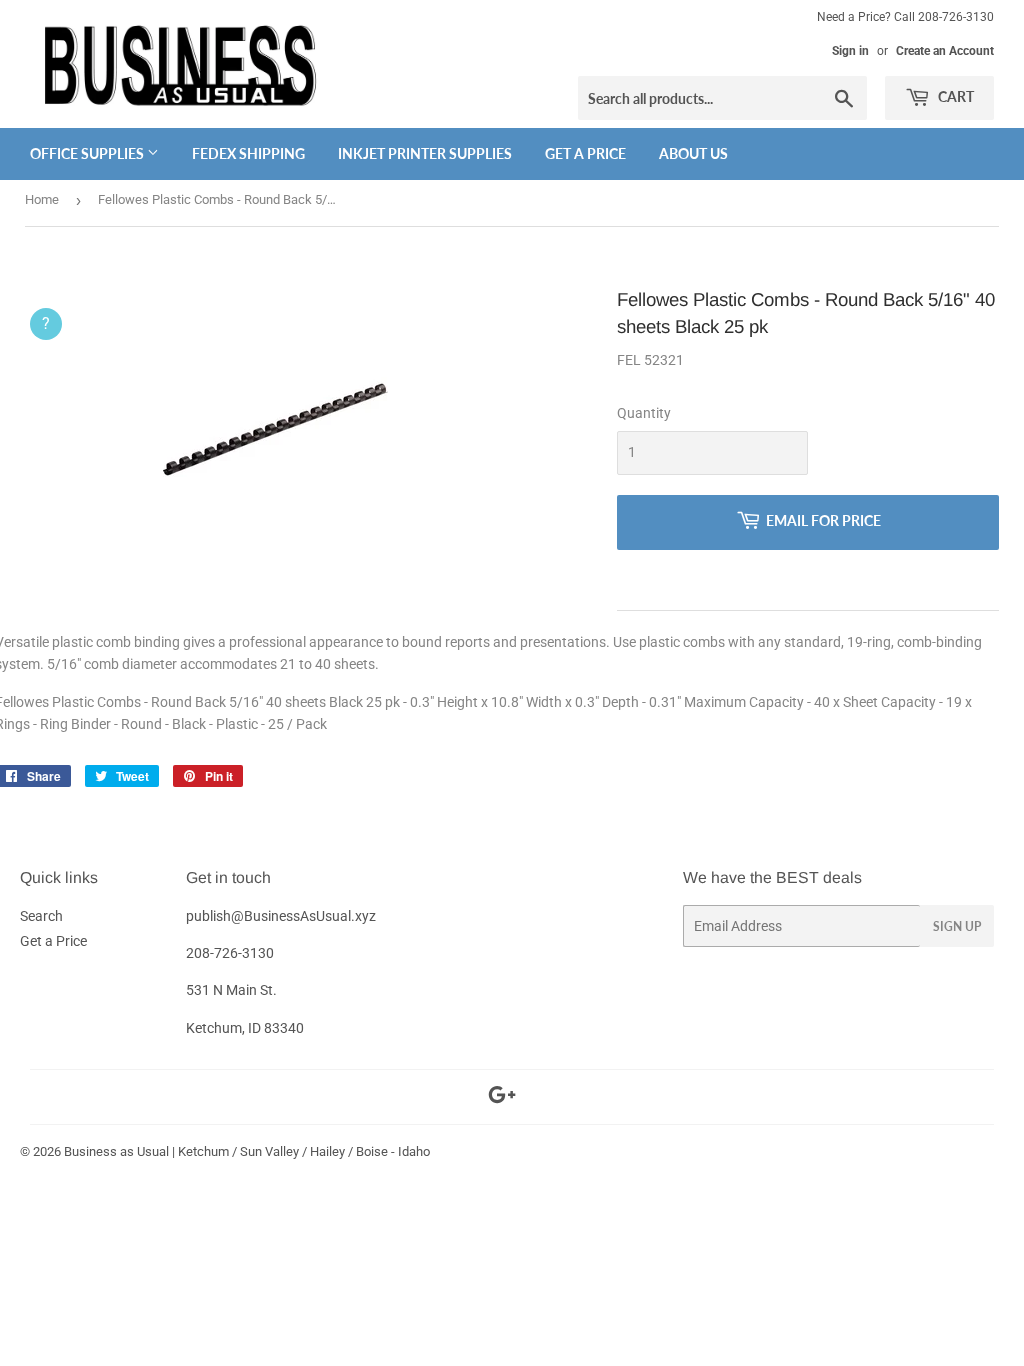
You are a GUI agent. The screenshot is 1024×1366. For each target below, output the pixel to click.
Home (42, 199)
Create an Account (945, 51)
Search (41, 916)
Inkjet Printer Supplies (425, 153)
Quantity (644, 413)
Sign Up (957, 926)
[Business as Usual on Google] (502, 1098)
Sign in (850, 51)
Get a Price (585, 153)
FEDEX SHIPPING (248, 153)
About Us (693, 153)
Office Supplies (88, 153)
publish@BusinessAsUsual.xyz (281, 916)
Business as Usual (116, 1151)
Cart (954, 96)
